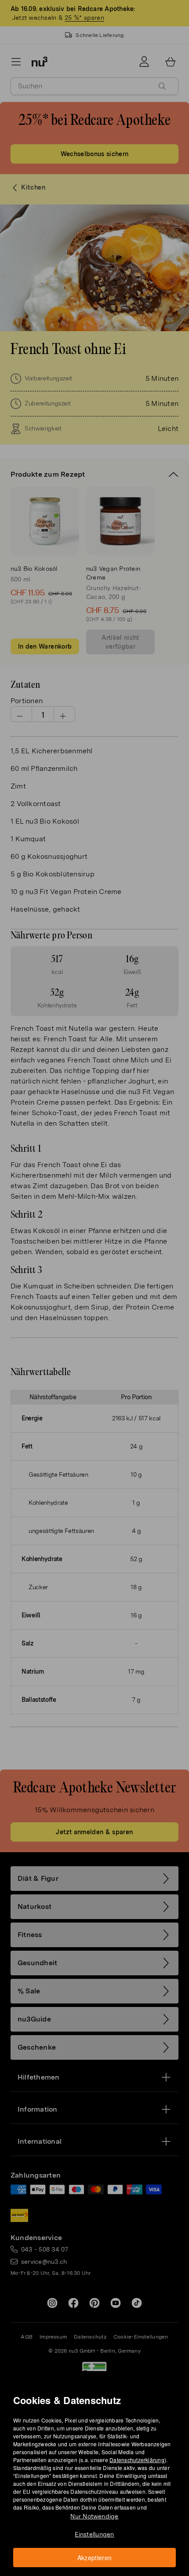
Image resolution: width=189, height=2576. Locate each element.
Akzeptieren (95, 2558)
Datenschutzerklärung (137, 2460)
